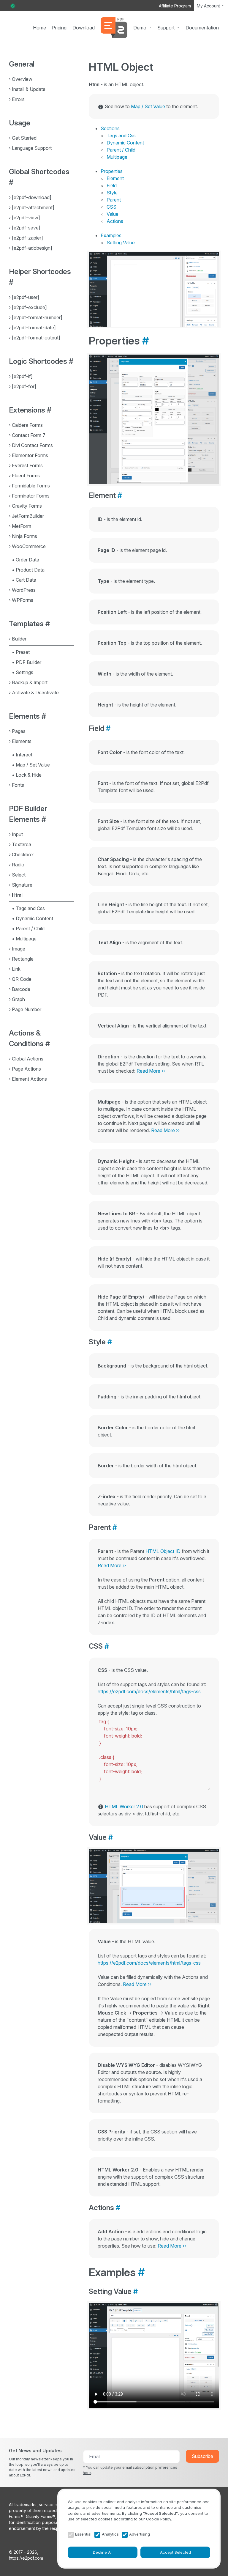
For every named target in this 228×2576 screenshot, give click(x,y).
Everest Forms (27, 465)
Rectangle (23, 959)
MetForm (22, 526)
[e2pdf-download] (32, 197)
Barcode (21, 989)
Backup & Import (30, 682)
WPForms (23, 600)
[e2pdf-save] (26, 228)
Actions (115, 221)
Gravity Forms (27, 506)
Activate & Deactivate (35, 693)
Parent (114, 200)
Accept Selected (175, 2552)
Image (19, 949)
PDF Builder (28, 662)
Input (17, 834)
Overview (22, 79)
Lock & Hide (29, 775)
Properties (112, 171)
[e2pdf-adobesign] (32, 248)
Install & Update (29, 89)
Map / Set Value (33, 765)
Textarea (22, 844)
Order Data (27, 560)
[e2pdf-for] (24, 386)
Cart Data (26, 580)
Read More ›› (151, 1071)
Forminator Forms (31, 496)
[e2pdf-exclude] (29, 307)
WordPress (24, 590)
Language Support (32, 148)
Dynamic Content (34, 918)
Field (112, 185)
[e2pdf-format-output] (36, 338)
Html (17, 895)
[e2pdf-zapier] (27, 238)
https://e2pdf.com (26, 2558)
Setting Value (121, 243)
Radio (18, 865)
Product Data (30, 570)
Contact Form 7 (29, 435)
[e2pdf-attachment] (33, 207)
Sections (110, 128)
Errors (18, 99)
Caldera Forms (27, 425)
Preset (23, 652)
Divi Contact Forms (32, 445)
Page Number (27, 1009)
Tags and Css (30, 908)
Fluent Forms (26, 476)
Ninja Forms (24, 536)
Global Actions (28, 1059)
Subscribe (202, 2456)
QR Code (22, 979)
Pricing (59, 28)
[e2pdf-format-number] (37, 317)
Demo (140, 28)
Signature (22, 885)
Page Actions (26, 1069)
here (87, 2473)
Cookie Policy (159, 2519)
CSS (111, 207)
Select (19, 875)
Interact (24, 755)
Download (84, 28)
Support (166, 28)
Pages (19, 731)
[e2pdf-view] (26, 218)
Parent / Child (30, 929)
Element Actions (29, 1079)
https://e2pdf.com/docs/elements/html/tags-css (149, 1691)
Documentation (202, 28)
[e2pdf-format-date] (34, 328)
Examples (111, 235)
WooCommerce (29, 546)
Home (39, 28)
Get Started (24, 138)
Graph (18, 999)
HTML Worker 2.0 (124, 1806)
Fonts (18, 785)
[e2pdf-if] (22, 376)
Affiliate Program (175, 6)
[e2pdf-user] (26, 297)
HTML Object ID (163, 1551)
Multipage (26, 939)
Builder (19, 639)
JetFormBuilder (28, 516)
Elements (22, 741)
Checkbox (23, 855)
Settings (24, 672)
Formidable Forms (31, 486)
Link (16, 969)
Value (113, 214)
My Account (208, 6)
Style (112, 193)
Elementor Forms (30, 455)
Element (115, 178)
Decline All (103, 2552)
